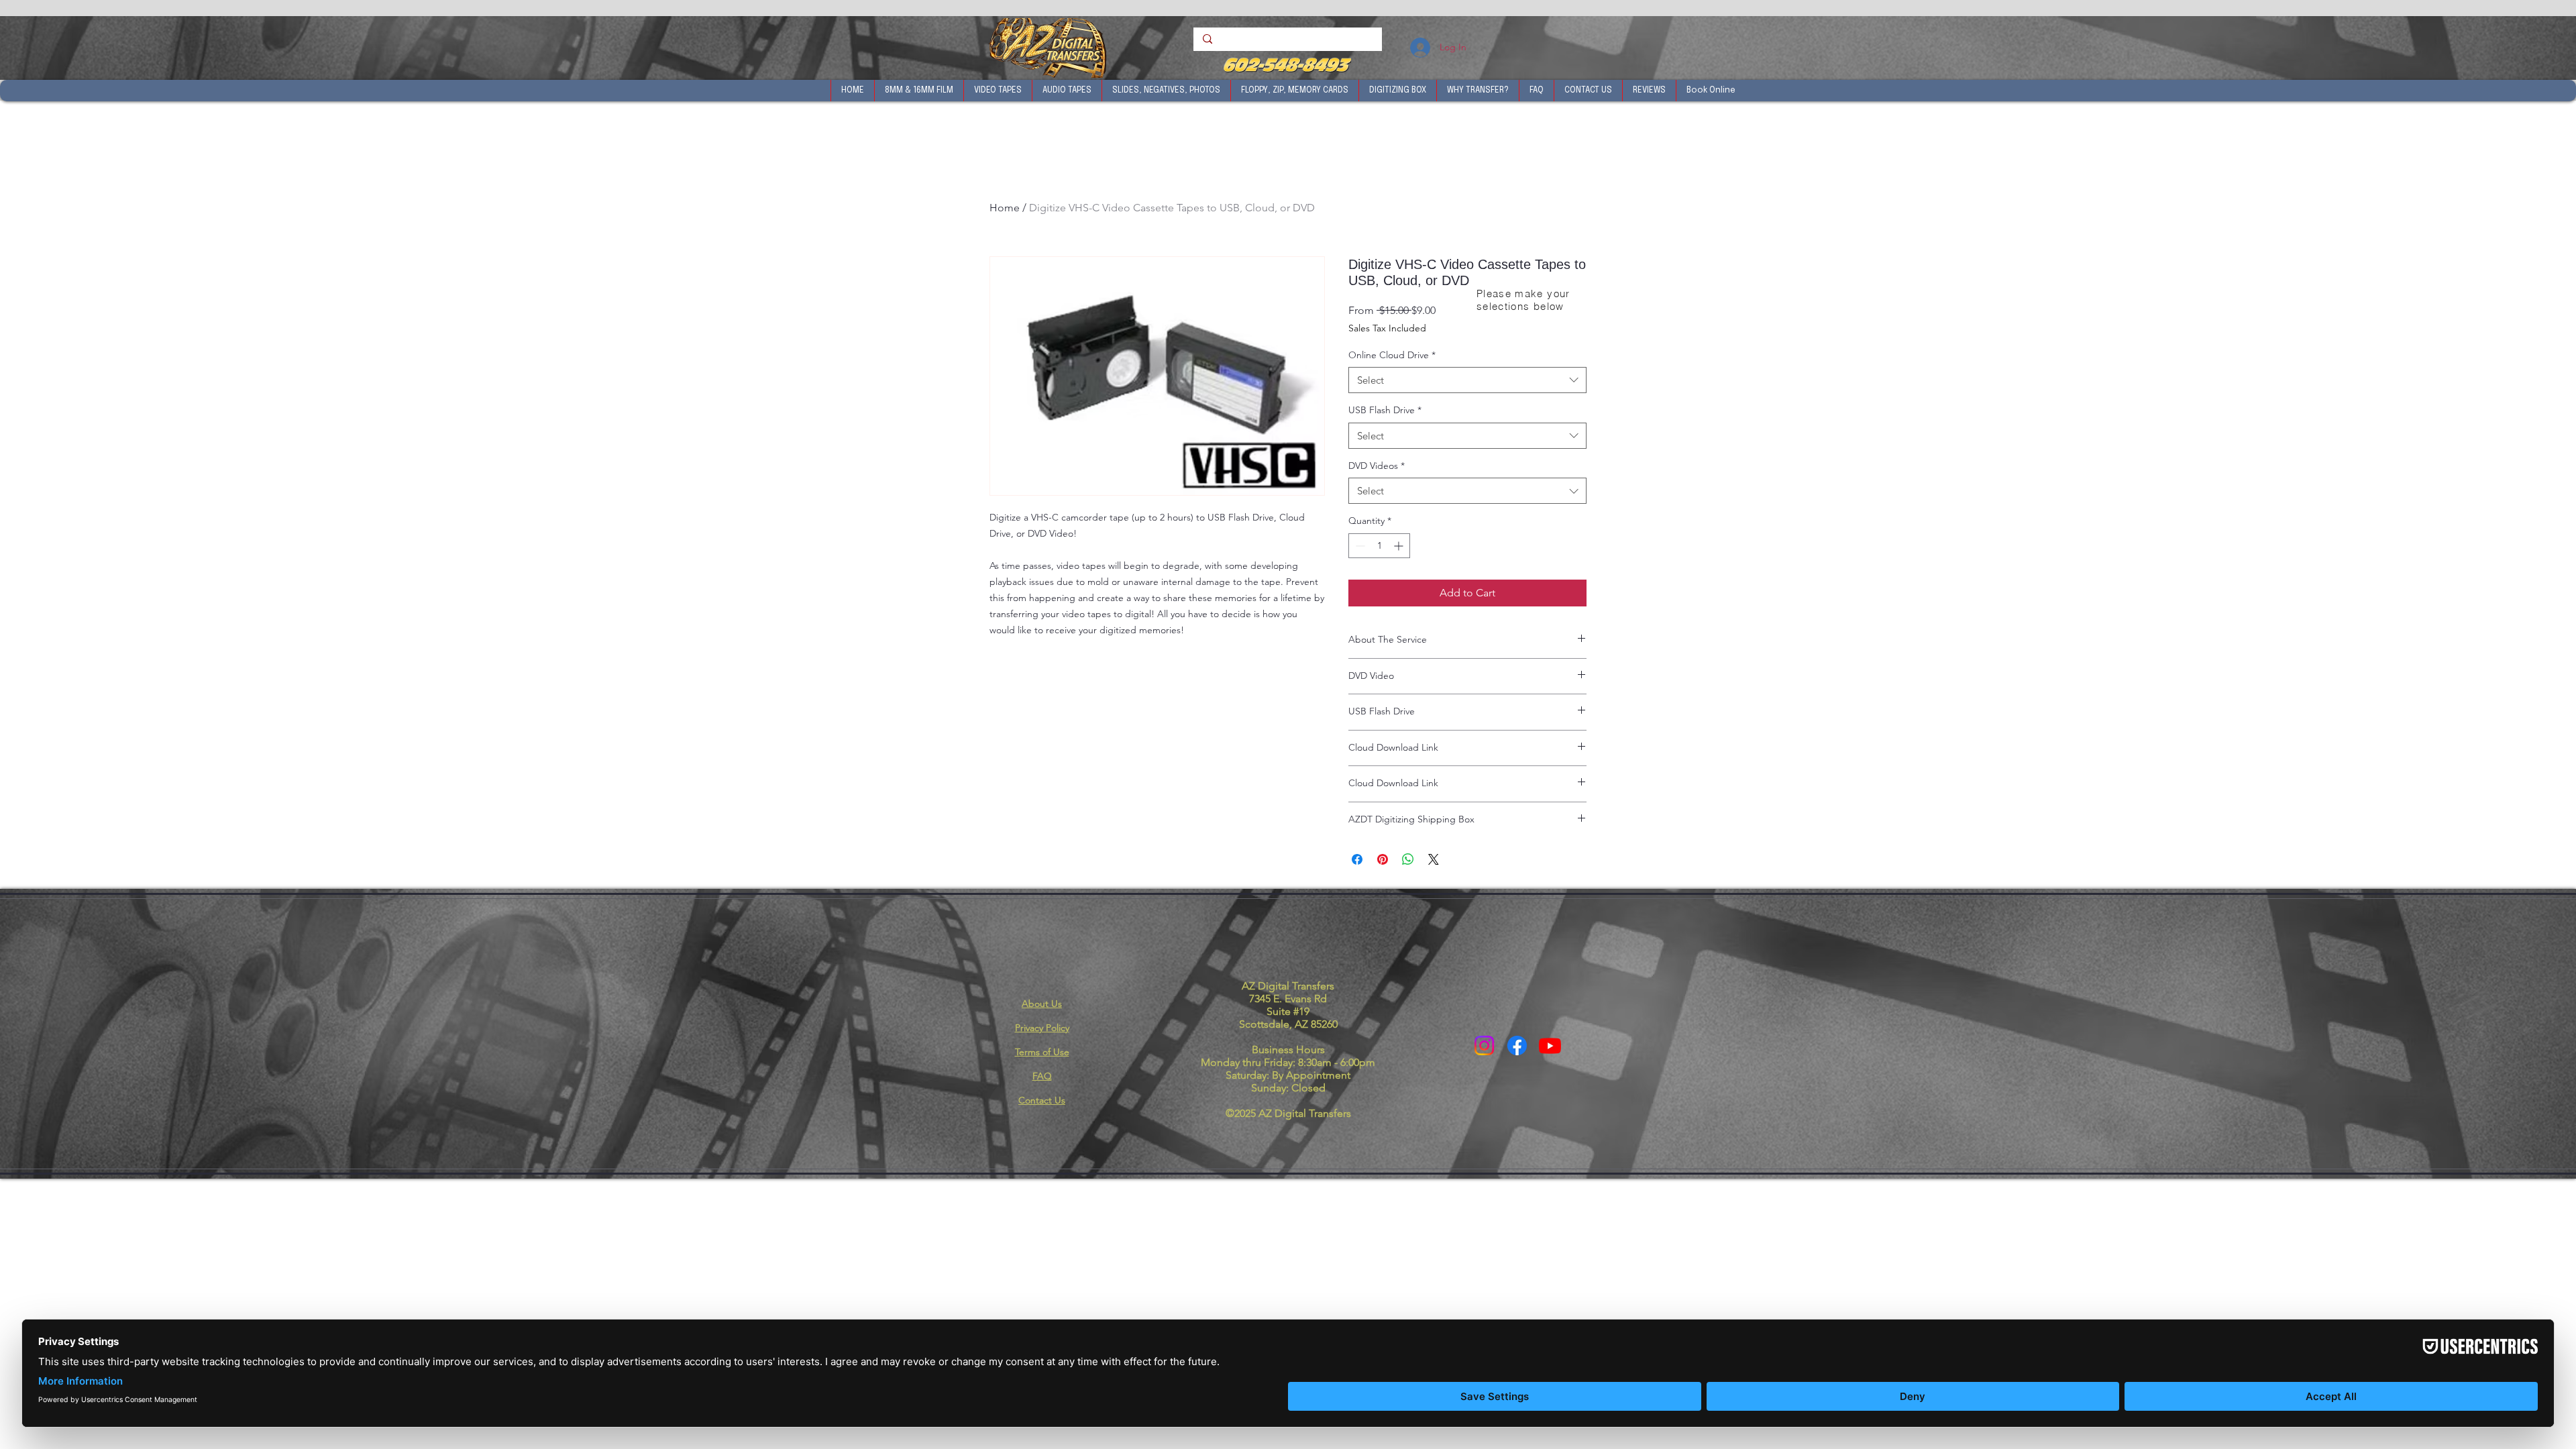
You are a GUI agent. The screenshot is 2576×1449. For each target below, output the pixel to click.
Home (1005, 208)
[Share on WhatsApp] (1408, 859)
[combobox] (1467, 380)
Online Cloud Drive (1392, 355)
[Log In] (1419, 48)
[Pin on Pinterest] (1383, 859)
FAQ (1042, 1076)
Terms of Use (1042, 1052)
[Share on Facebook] (1357, 859)
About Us (1042, 1004)
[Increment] (1400, 546)
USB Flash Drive (1385, 410)
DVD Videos (1377, 466)
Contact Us (1042, 1100)
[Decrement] (1359, 546)
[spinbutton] (1379, 546)
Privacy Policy (1042, 1028)
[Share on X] (1434, 859)
